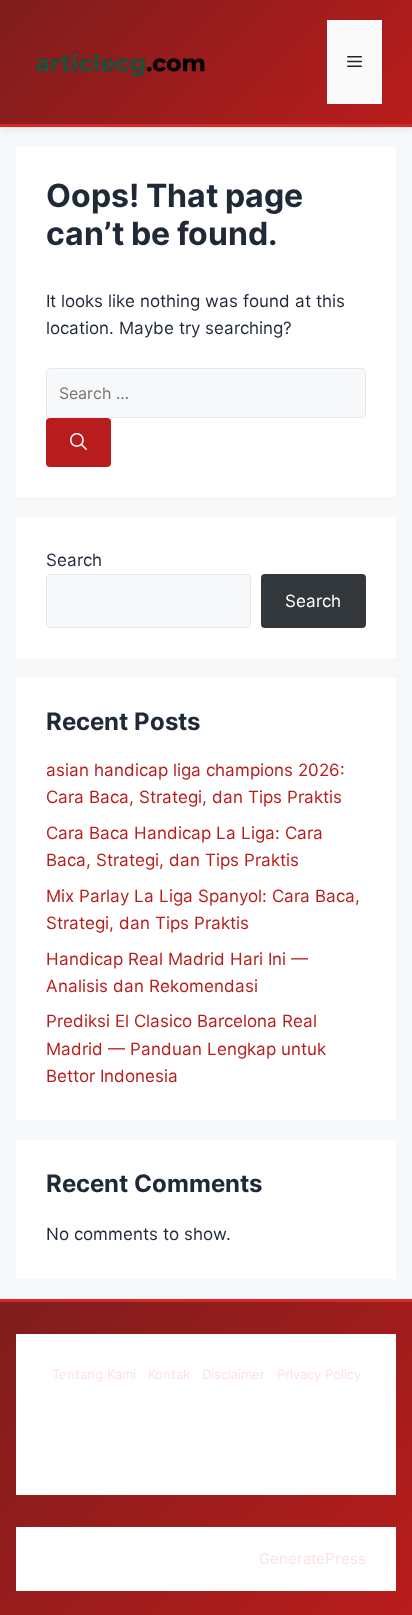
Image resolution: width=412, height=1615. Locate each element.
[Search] (78, 443)
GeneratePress (312, 1558)
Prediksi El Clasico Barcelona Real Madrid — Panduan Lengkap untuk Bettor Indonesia (186, 1048)
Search (74, 560)
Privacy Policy (319, 1374)
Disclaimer (233, 1374)
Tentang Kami (94, 1374)
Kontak (169, 1374)
